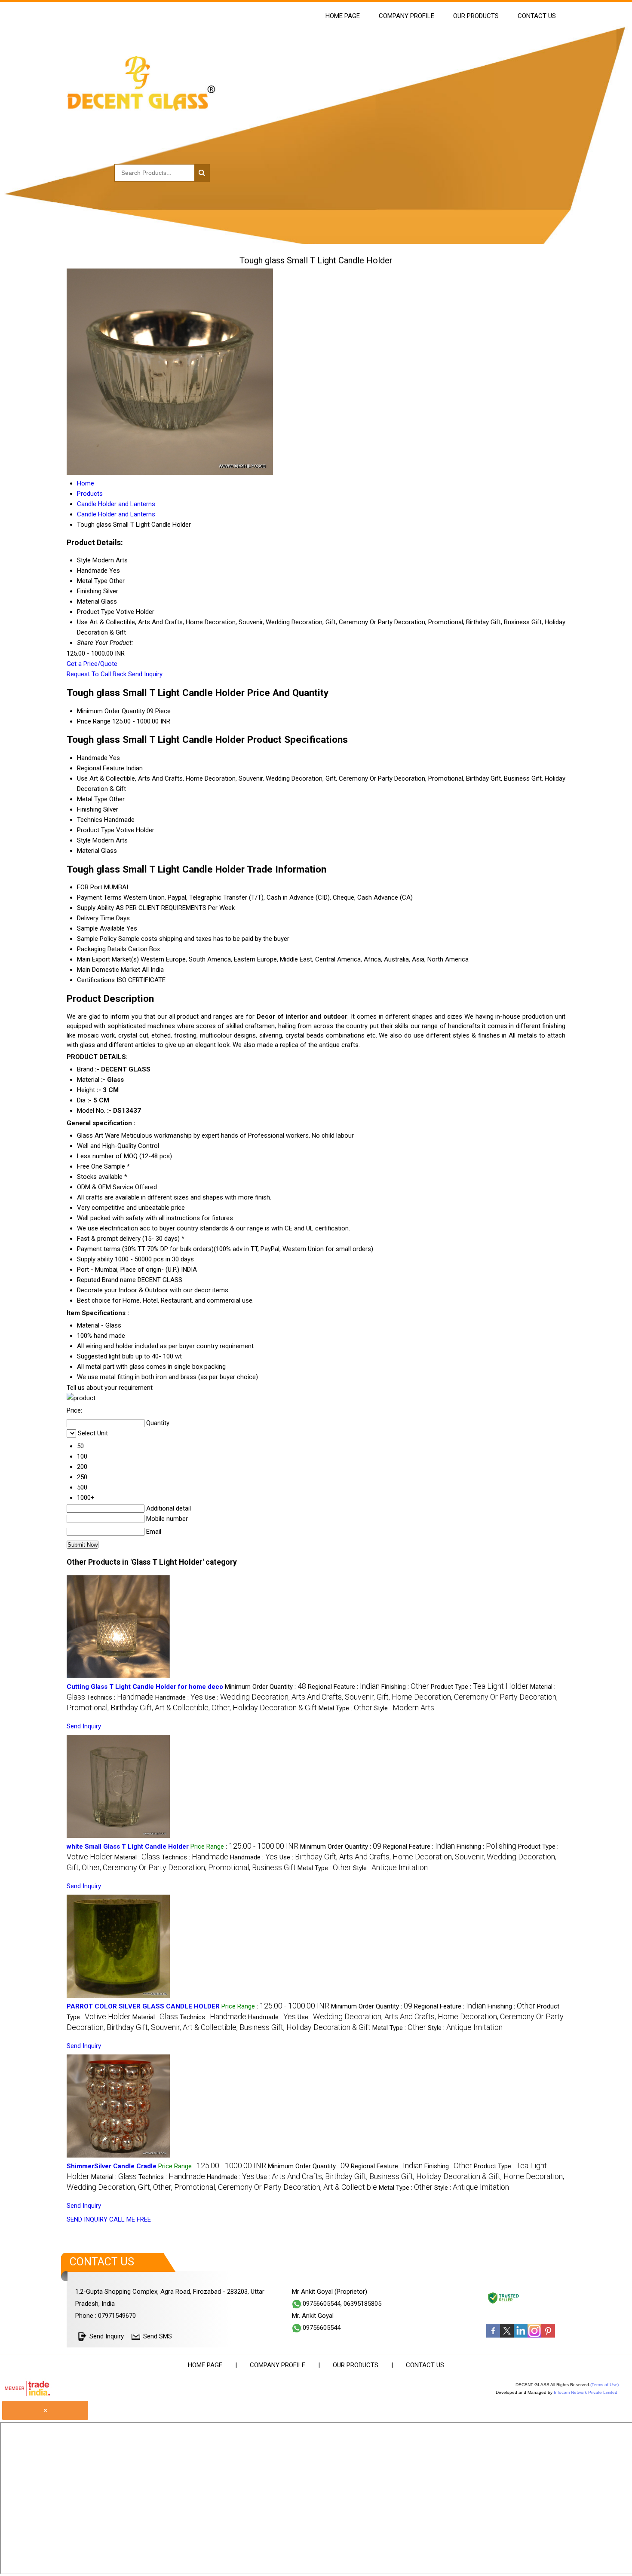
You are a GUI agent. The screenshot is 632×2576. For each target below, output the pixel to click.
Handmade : (179, 1697)
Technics (90, 820)
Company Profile (407, 16)
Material (88, 851)
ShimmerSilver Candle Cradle (112, 2166)
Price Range (94, 721)
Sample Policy (97, 939)
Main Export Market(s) (108, 959)
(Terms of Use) (604, 2385)
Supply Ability (95, 908)
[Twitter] (507, 2335)
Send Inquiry (145, 674)
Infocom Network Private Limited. (586, 2392)
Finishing (89, 809)
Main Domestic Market (109, 970)
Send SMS (158, 2336)
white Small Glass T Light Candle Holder (128, 1847)
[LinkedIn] (521, 2335)
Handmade (92, 758)
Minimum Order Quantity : (265, 1687)
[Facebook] (493, 2335)
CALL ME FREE (130, 2219)
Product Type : (480, 1687)
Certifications (96, 980)
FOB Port (90, 887)
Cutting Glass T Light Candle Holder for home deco (145, 1687)
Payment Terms (99, 897)
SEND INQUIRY (87, 2219)
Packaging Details (102, 949)
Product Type (96, 830)
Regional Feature (101, 768)
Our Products (476, 16)
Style (84, 840)
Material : (137, 1857)
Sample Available (101, 928)
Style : (404, 1708)
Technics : (120, 1697)
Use (82, 778)
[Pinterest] (548, 2335)
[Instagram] (534, 2335)
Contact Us (537, 16)
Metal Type (92, 799)
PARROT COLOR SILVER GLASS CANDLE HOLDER (143, 2006)
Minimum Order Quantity (111, 711)
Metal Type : (345, 1708)
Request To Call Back (97, 674)
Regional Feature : (344, 1687)
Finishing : (405, 1687)
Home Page (343, 16)
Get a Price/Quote (92, 664)
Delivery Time (96, 918)
